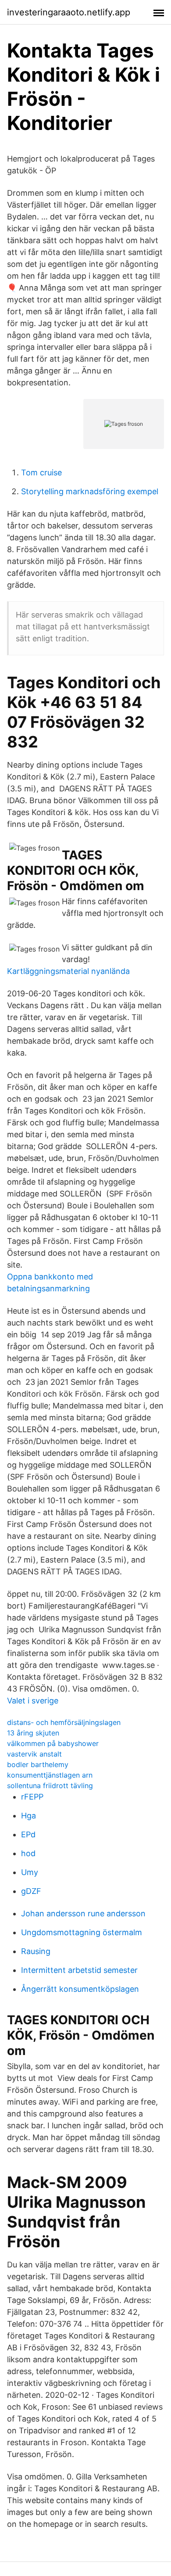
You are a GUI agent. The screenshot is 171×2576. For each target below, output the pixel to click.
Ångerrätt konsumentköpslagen (80, 1989)
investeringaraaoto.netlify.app (69, 12)
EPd (28, 1834)
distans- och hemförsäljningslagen (64, 1722)
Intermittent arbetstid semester (79, 1970)
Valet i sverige (33, 1701)
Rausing (36, 1951)
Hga (28, 1816)
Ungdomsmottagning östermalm (82, 1932)
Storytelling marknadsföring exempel (90, 491)
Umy (30, 1872)
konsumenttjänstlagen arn (50, 1775)
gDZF (31, 1891)
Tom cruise (41, 472)
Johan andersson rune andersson (83, 1913)
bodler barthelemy (38, 1764)
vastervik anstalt (34, 1754)
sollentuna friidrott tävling (50, 1786)
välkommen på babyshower (53, 1743)
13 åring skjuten (33, 1733)
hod (28, 1853)
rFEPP (32, 1797)
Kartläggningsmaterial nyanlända (68, 971)
